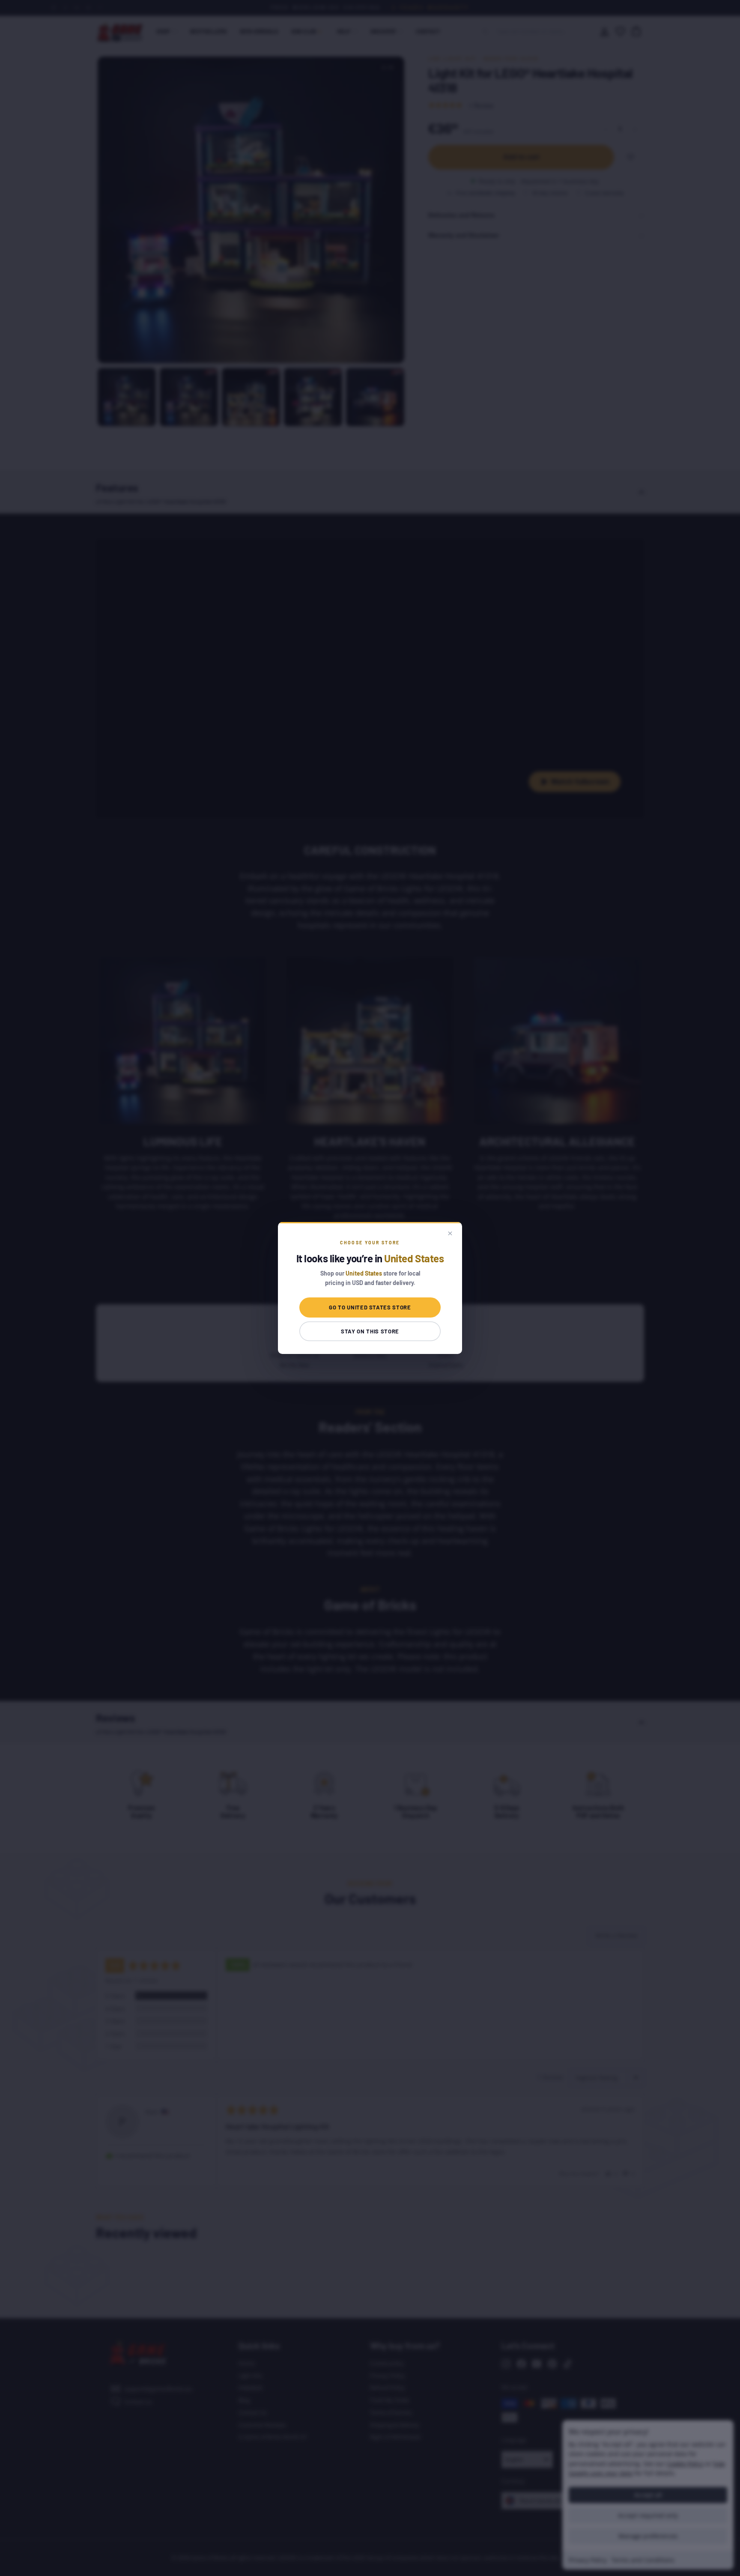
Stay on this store (370, 1331)
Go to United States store (370, 1307)
